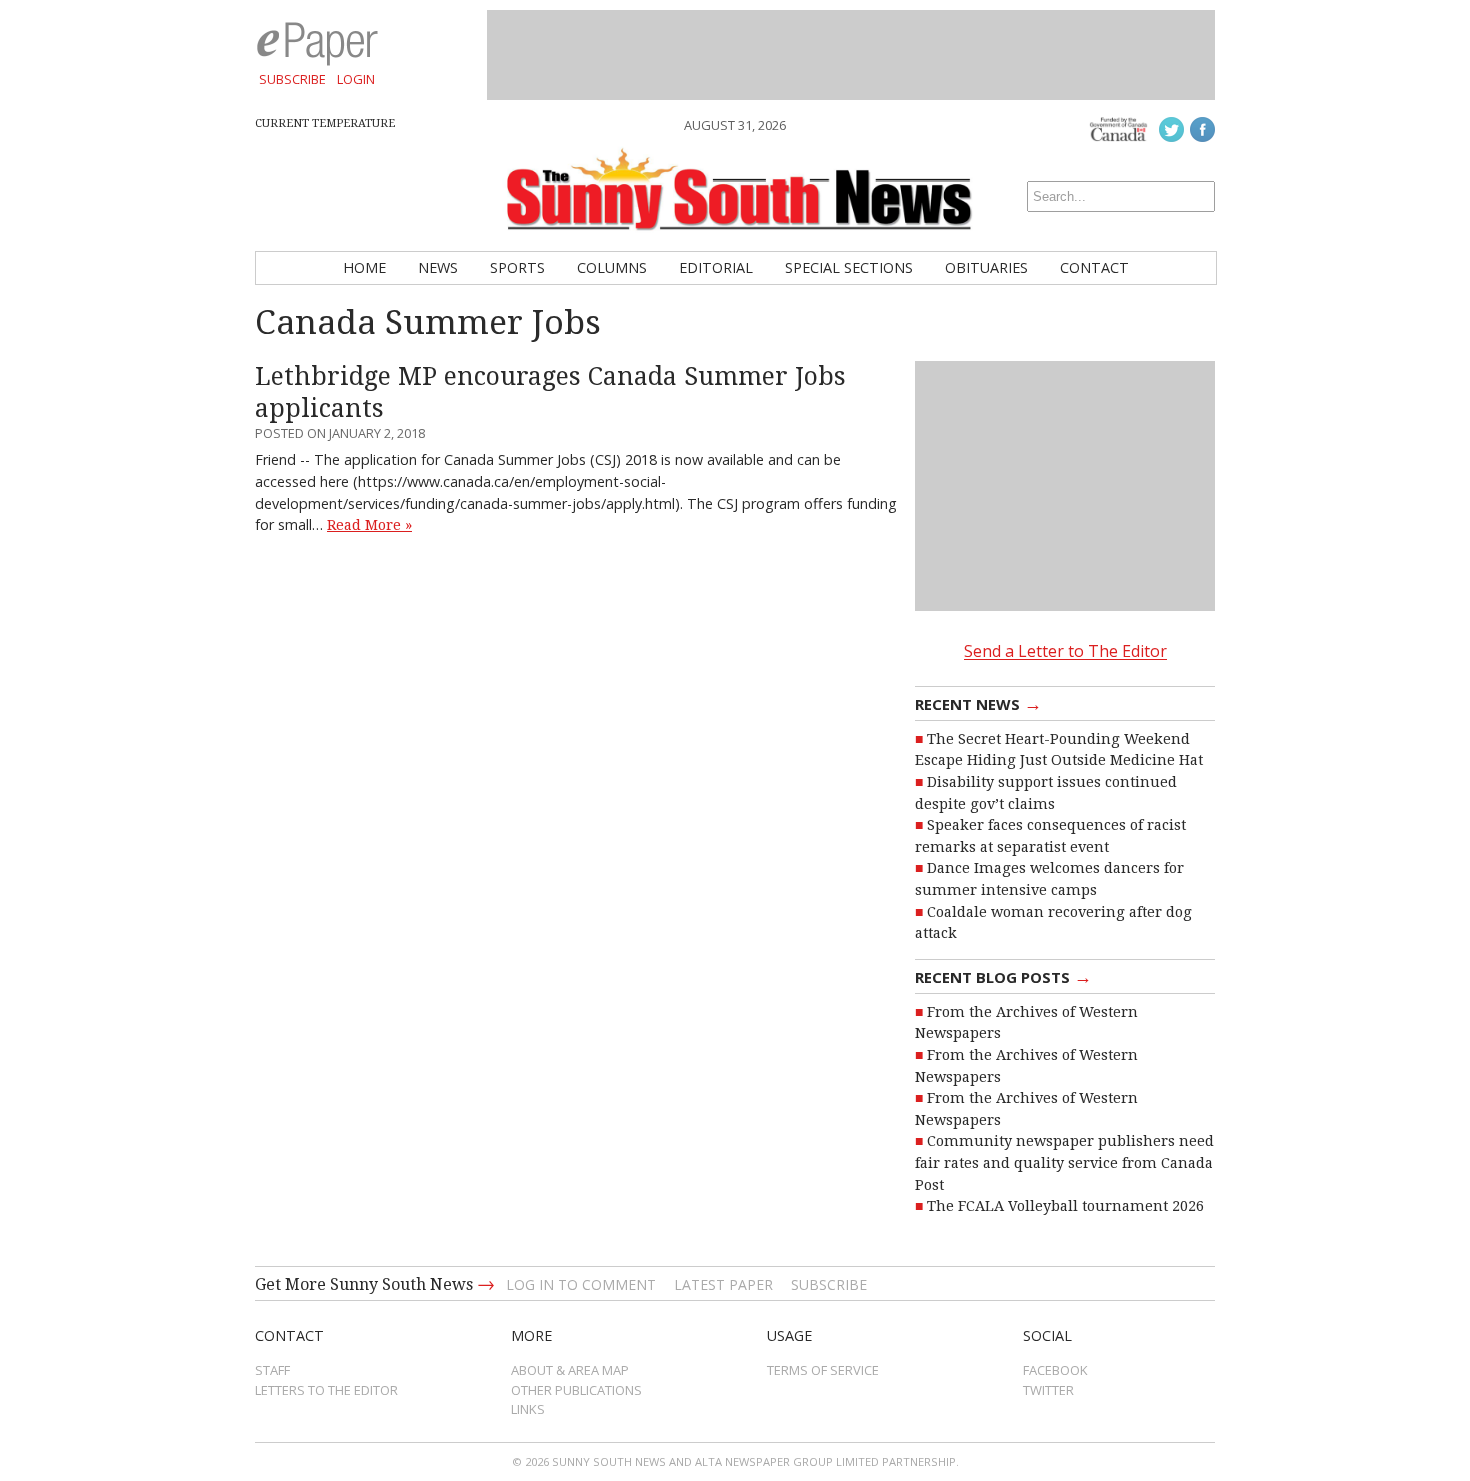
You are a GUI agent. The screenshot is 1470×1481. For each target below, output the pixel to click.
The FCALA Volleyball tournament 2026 (1065, 1206)
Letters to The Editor (326, 1390)
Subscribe (292, 79)
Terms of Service (823, 1370)
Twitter (1048, 1390)
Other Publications (576, 1390)
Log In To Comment (581, 1284)
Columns (612, 267)
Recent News (978, 703)
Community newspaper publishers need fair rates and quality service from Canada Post (1064, 1162)
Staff (272, 1370)
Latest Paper (723, 1284)
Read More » (369, 525)
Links (528, 1409)
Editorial (716, 267)
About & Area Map (570, 1370)
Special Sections (849, 267)
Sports (517, 267)
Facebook (1055, 1370)
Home (364, 267)
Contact (1094, 267)
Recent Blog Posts (1003, 976)
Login (356, 79)
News (438, 267)
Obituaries (986, 267)
